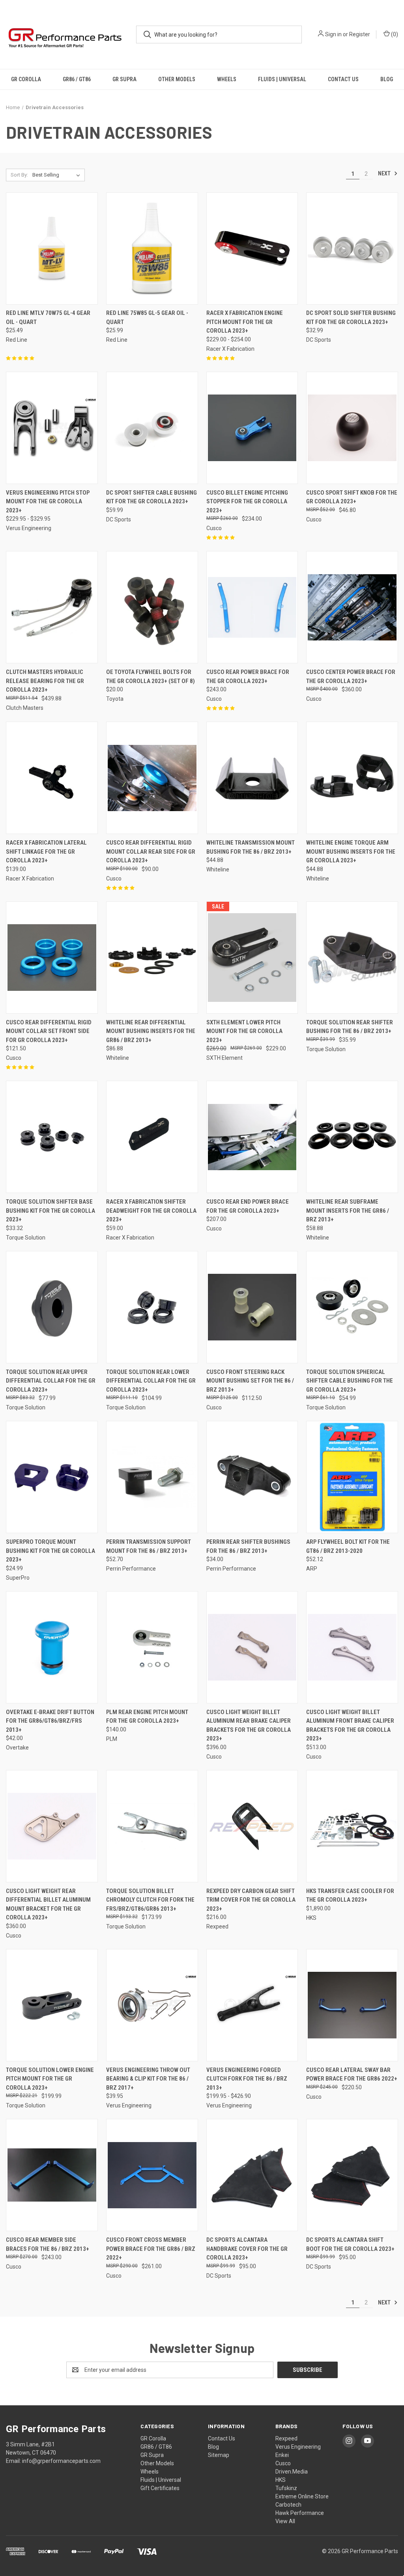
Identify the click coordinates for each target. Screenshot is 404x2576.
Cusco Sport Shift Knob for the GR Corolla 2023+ (352, 497)
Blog (387, 79)
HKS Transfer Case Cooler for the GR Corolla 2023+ (350, 1896)
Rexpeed (286, 2438)
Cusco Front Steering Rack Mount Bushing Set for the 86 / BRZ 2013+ (250, 1381)
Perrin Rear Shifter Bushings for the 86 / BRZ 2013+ (248, 1546)
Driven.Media (292, 2472)
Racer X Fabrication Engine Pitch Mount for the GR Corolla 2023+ (245, 322)
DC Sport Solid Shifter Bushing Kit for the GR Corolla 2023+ (351, 317)
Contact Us (343, 79)
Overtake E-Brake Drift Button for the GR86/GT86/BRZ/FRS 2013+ (50, 1721)
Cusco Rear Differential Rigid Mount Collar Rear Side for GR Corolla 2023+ (151, 852)
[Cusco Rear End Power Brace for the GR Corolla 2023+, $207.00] (252, 1137)
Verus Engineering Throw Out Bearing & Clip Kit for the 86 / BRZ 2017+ (148, 2079)
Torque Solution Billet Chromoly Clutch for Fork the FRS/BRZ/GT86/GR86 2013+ (150, 1900)
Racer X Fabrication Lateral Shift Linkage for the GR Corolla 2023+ (46, 852)
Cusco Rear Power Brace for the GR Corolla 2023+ (248, 677)
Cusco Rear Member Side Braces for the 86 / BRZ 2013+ (48, 2244)
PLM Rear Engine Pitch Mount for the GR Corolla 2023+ (147, 1717)
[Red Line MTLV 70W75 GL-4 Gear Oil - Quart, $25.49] (52, 248)
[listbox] (58, 175)
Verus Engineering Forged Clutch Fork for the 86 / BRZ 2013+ (247, 2079)
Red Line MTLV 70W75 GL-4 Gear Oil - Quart (48, 317)
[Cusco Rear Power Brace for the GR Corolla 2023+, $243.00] (252, 607)
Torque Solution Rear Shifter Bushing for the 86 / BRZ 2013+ (350, 1027)
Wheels (227, 79)
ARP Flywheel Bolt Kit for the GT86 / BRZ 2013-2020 (348, 1546)
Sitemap (219, 2455)
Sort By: (19, 175)
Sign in (333, 34)
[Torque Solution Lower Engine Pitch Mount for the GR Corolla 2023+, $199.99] (52, 2005)
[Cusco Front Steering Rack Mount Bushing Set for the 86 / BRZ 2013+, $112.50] (252, 1307)
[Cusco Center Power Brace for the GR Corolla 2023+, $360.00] (352, 607)
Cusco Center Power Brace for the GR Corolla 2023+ (351, 677)
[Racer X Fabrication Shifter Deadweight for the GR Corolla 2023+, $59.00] (152, 1137)
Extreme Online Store (302, 2496)
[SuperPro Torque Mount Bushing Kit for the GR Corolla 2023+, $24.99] (52, 1477)
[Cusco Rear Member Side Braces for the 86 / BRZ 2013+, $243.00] (52, 2175)
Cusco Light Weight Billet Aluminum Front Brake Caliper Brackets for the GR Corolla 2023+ (350, 1725)
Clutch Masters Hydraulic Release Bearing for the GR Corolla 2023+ (45, 681)
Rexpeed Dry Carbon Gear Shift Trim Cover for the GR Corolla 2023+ (251, 1900)
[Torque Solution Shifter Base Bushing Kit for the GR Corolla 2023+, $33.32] (52, 1137)
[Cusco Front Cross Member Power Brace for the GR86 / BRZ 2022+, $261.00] (152, 2175)
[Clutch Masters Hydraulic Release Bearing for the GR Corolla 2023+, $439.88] (52, 607)
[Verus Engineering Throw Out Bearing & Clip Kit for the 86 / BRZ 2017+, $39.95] (152, 2005)
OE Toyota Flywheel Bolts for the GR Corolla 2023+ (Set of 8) (151, 677)
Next (385, 173)
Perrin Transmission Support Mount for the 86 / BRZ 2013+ (149, 1546)
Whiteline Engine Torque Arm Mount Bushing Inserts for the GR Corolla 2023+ (351, 852)
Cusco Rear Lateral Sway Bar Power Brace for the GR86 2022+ (352, 2074)
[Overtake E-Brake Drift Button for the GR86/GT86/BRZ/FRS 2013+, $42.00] (52, 1647)
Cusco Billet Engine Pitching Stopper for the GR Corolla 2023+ (247, 502)
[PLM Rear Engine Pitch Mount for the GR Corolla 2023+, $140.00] (152, 1647)
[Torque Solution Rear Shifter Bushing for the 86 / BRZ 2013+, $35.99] (352, 958)
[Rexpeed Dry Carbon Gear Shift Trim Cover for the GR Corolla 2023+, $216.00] (252, 1826)
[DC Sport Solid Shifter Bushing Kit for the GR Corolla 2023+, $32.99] (352, 248)
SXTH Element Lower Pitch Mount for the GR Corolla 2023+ (244, 1031)
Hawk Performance (300, 2513)
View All (285, 2521)
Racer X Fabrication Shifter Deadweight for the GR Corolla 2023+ (151, 1211)
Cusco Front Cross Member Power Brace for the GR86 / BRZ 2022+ (151, 2249)
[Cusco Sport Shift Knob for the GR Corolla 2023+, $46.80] (352, 428)
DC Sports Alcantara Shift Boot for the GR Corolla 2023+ (350, 2244)
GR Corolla (26, 79)
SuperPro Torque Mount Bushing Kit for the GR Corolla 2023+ (50, 1551)
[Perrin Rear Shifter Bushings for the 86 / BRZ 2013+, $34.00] (252, 1477)
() (394, 34)
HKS (281, 2480)
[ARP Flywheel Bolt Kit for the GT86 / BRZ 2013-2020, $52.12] (352, 1477)
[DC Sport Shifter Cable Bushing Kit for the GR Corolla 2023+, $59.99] (152, 428)
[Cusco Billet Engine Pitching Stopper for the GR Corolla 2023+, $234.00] (252, 428)
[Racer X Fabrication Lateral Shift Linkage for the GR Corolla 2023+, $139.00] (52, 778)
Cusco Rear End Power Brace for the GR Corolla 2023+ (248, 1206)
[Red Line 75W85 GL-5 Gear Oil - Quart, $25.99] (152, 248)
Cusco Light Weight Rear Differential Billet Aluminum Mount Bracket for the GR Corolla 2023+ (48, 1904)
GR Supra (124, 79)
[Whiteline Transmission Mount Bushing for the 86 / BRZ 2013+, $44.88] (252, 778)
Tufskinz (286, 2488)
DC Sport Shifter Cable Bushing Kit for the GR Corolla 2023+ (151, 497)
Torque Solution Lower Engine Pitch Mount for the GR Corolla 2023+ (50, 2079)
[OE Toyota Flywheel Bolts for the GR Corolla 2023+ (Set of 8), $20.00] (152, 607)
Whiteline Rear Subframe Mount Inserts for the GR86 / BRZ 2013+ (348, 1211)
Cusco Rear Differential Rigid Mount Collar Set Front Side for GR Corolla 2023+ (49, 1031)
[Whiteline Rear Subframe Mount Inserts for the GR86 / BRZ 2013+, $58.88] (352, 1137)
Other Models (177, 79)
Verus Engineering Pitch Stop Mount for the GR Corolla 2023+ (48, 502)
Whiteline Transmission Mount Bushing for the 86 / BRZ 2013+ (251, 847)
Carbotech (288, 2505)
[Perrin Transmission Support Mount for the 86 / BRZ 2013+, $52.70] (152, 1477)
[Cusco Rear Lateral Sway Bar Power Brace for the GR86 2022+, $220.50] (352, 2005)
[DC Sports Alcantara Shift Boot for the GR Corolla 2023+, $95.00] (352, 2175)
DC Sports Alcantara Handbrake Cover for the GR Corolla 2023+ (247, 2249)
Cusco (283, 2463)
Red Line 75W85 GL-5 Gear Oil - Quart (147, 317)
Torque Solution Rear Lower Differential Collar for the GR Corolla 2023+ (151, 1381)
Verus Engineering (298, 2447)
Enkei (282, 2455)
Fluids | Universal (282, 79)
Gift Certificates (160, 2488)
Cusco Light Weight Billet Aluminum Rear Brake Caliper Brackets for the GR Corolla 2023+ (249, 1725)
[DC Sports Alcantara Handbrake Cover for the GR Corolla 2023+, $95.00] (252, 2175)
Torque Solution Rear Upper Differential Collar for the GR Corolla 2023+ (51, 1381)
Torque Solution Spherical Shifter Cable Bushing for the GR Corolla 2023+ (350, 1381)
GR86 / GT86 (77, 79)
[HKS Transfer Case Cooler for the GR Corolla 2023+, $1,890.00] (352, 1826)
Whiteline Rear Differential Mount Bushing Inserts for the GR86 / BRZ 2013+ (151, 1031)
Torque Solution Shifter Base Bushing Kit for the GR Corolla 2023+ (50, 1211)
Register (360, 34)
